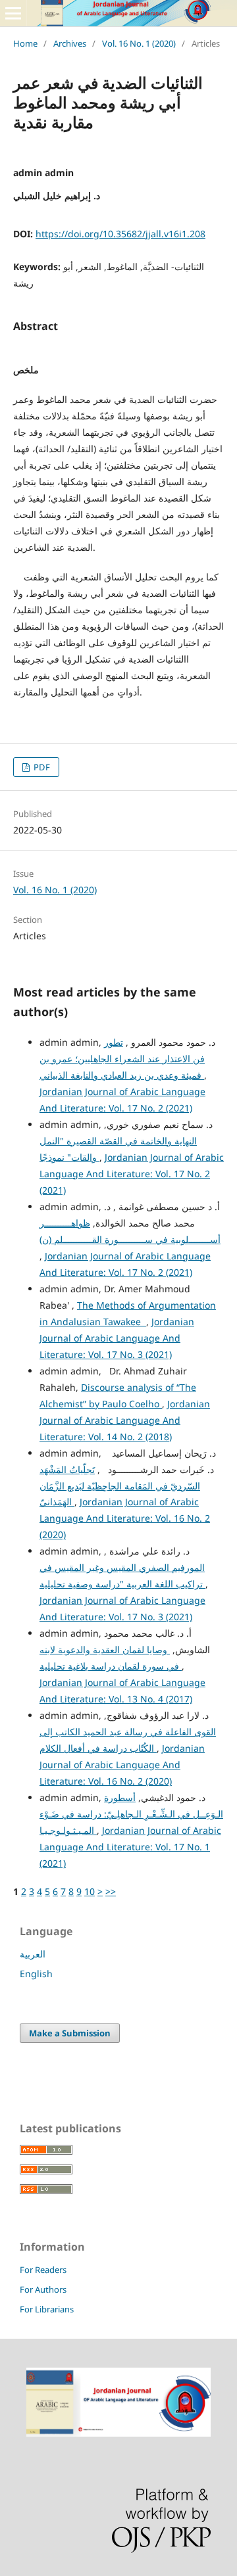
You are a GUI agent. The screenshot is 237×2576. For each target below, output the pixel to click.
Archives (70, 43)
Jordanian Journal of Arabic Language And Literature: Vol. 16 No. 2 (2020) (125, 1518)
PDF (41, 767)
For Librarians (47, 2309)
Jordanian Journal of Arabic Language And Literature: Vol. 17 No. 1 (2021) (130, 1847)
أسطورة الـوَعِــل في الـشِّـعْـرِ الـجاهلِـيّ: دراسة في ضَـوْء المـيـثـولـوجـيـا (131, 1814)
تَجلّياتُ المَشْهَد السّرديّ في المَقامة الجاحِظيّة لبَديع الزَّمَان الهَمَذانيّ (120, 1486)
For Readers (43, 2270)
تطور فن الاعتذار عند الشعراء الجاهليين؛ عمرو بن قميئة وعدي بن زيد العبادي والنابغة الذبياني (122, 1059)
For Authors (43, 2289)
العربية (33, 1954)
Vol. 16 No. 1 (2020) (139, 43)
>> (111, 1891)
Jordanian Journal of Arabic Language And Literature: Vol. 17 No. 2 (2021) (132, 1174)
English (36, 1974)
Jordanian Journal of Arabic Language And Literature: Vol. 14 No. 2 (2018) (125, 1420)
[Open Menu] (13, 13)
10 (90, 1891)
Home (25, 43)
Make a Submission (70, 2033)
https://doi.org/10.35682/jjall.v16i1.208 (120, 234)
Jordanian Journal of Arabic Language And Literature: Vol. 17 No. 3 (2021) (117, 1338)
